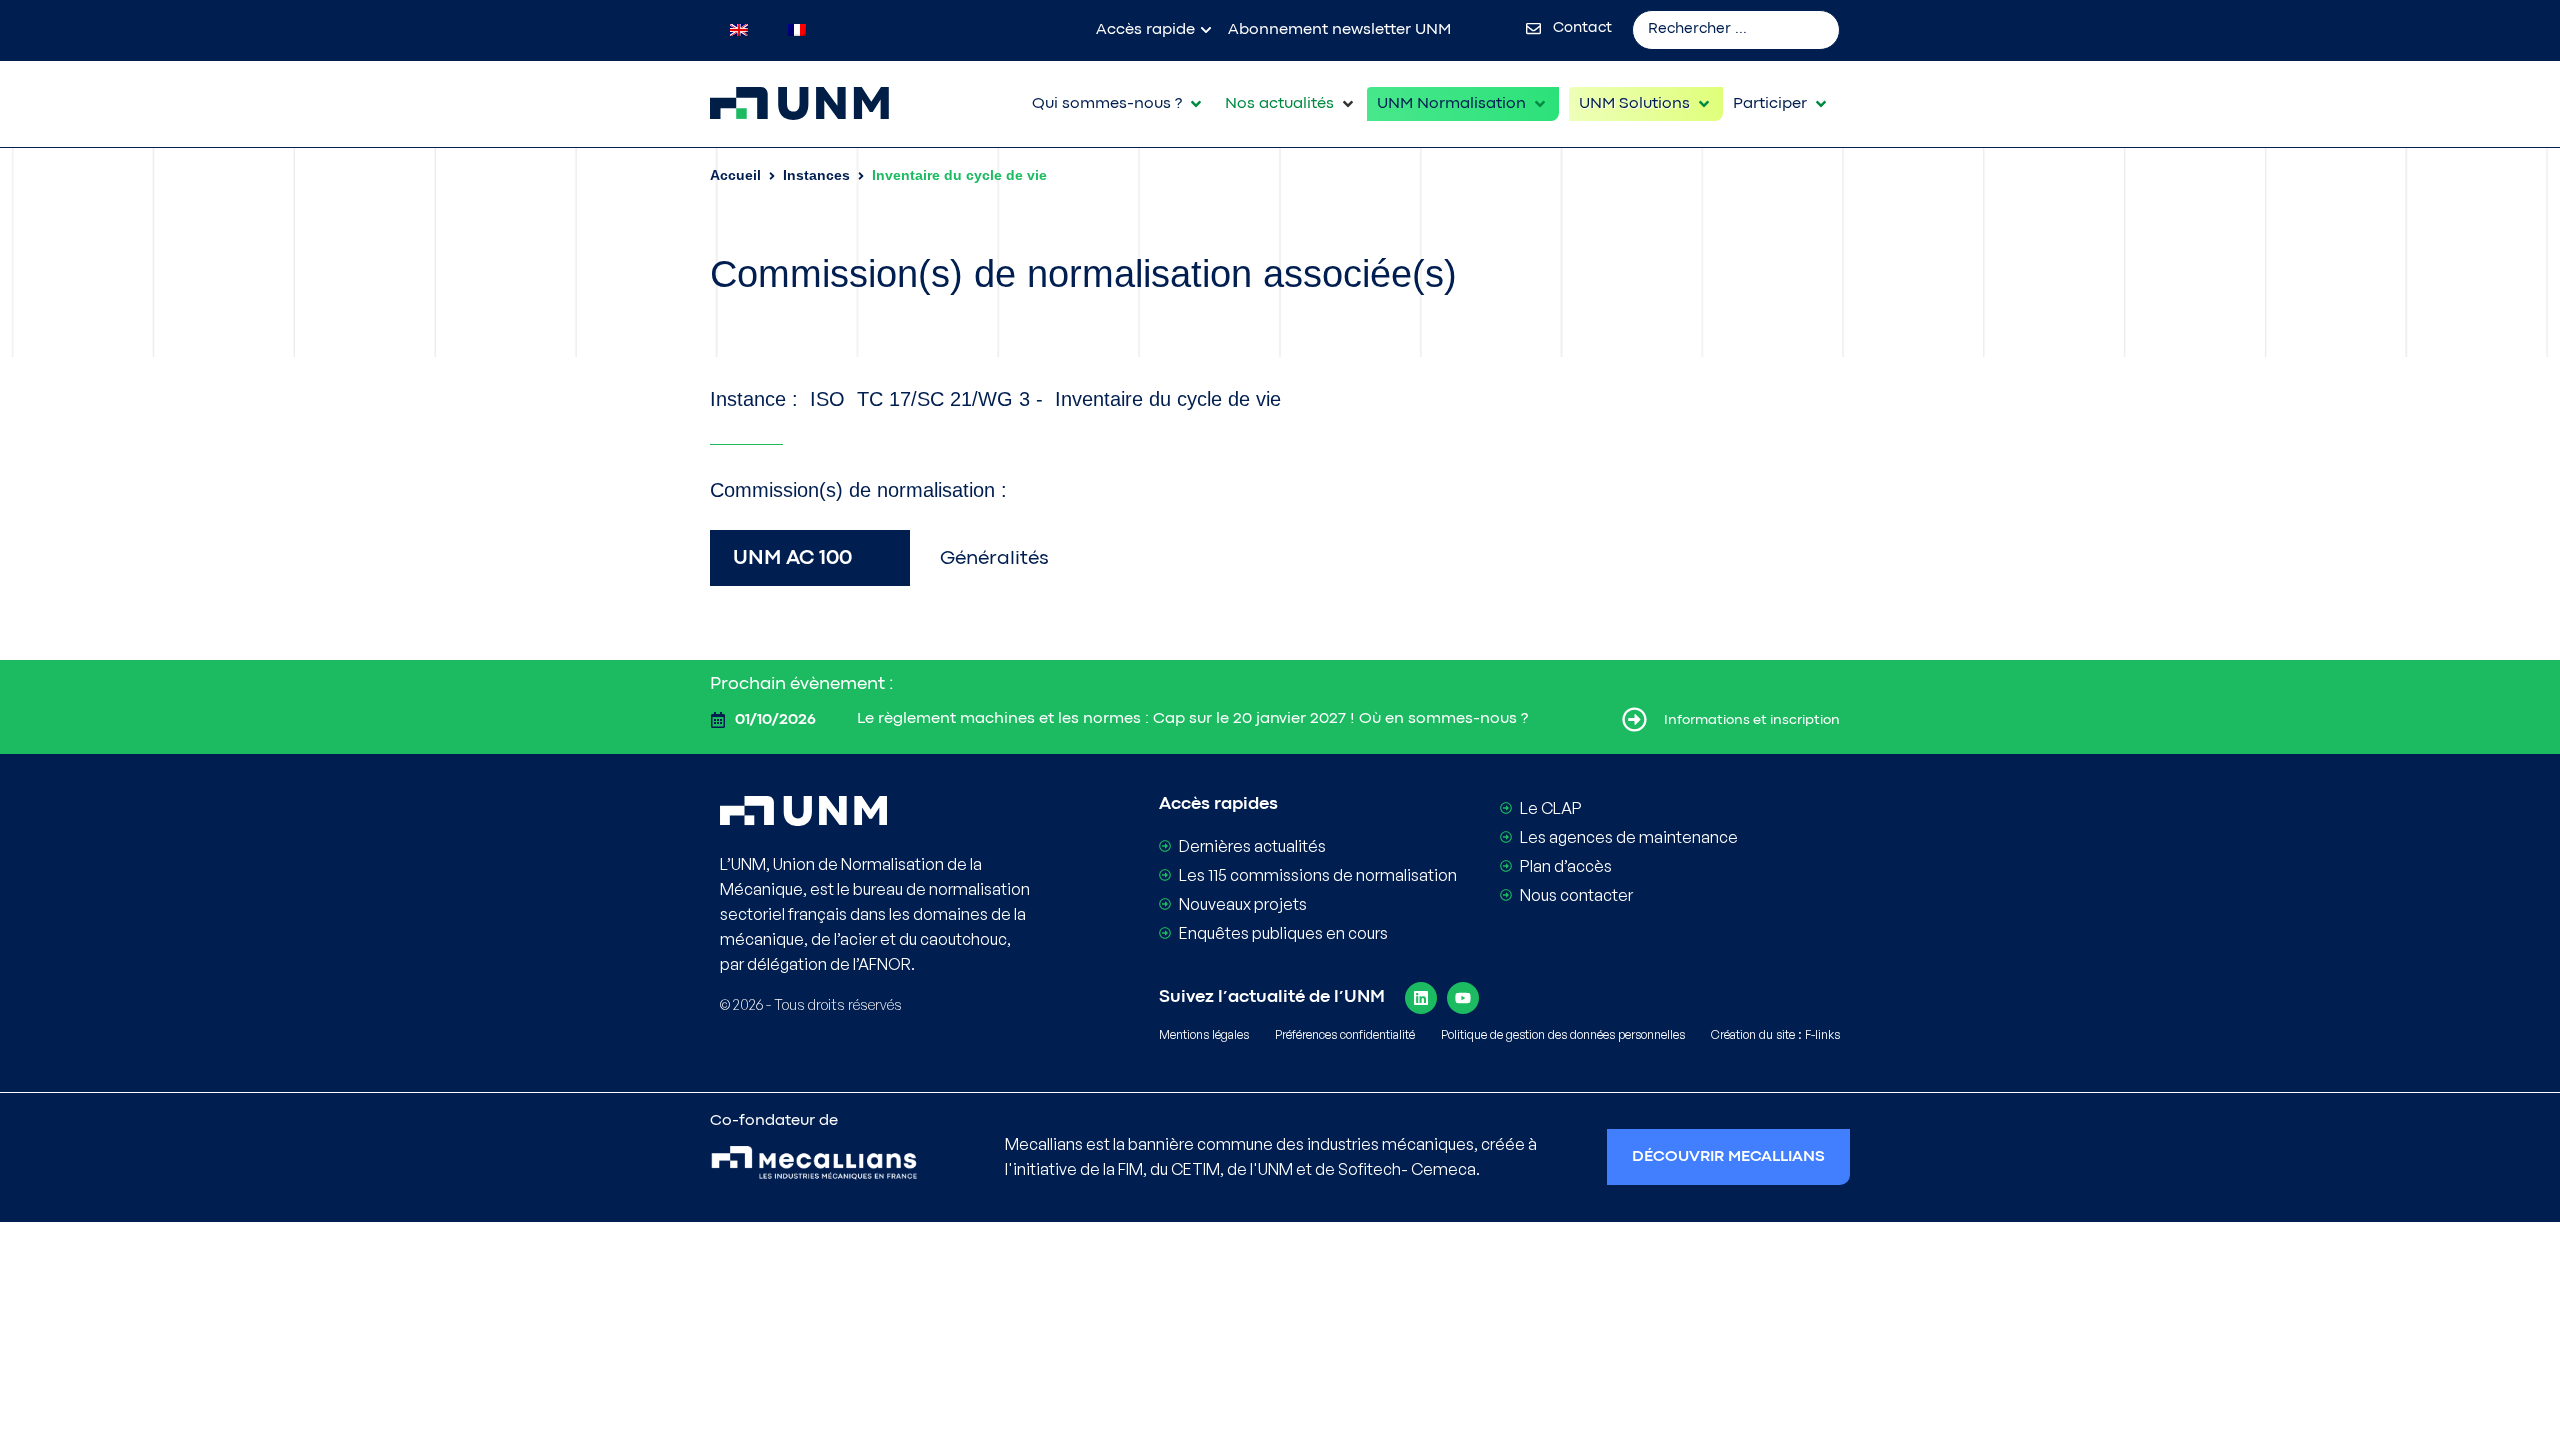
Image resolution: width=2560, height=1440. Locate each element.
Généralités (994, 558)
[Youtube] (1463, 998)
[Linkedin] (1421, 998)
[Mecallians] (814, 1165)
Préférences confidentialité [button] (1345, 1034)
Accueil (735, 175)
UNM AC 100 (792, 559)
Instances (816, 175)
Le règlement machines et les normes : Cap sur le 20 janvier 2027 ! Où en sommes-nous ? (1192, 719)
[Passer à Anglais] (739, 30)
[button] (1118, 104)
